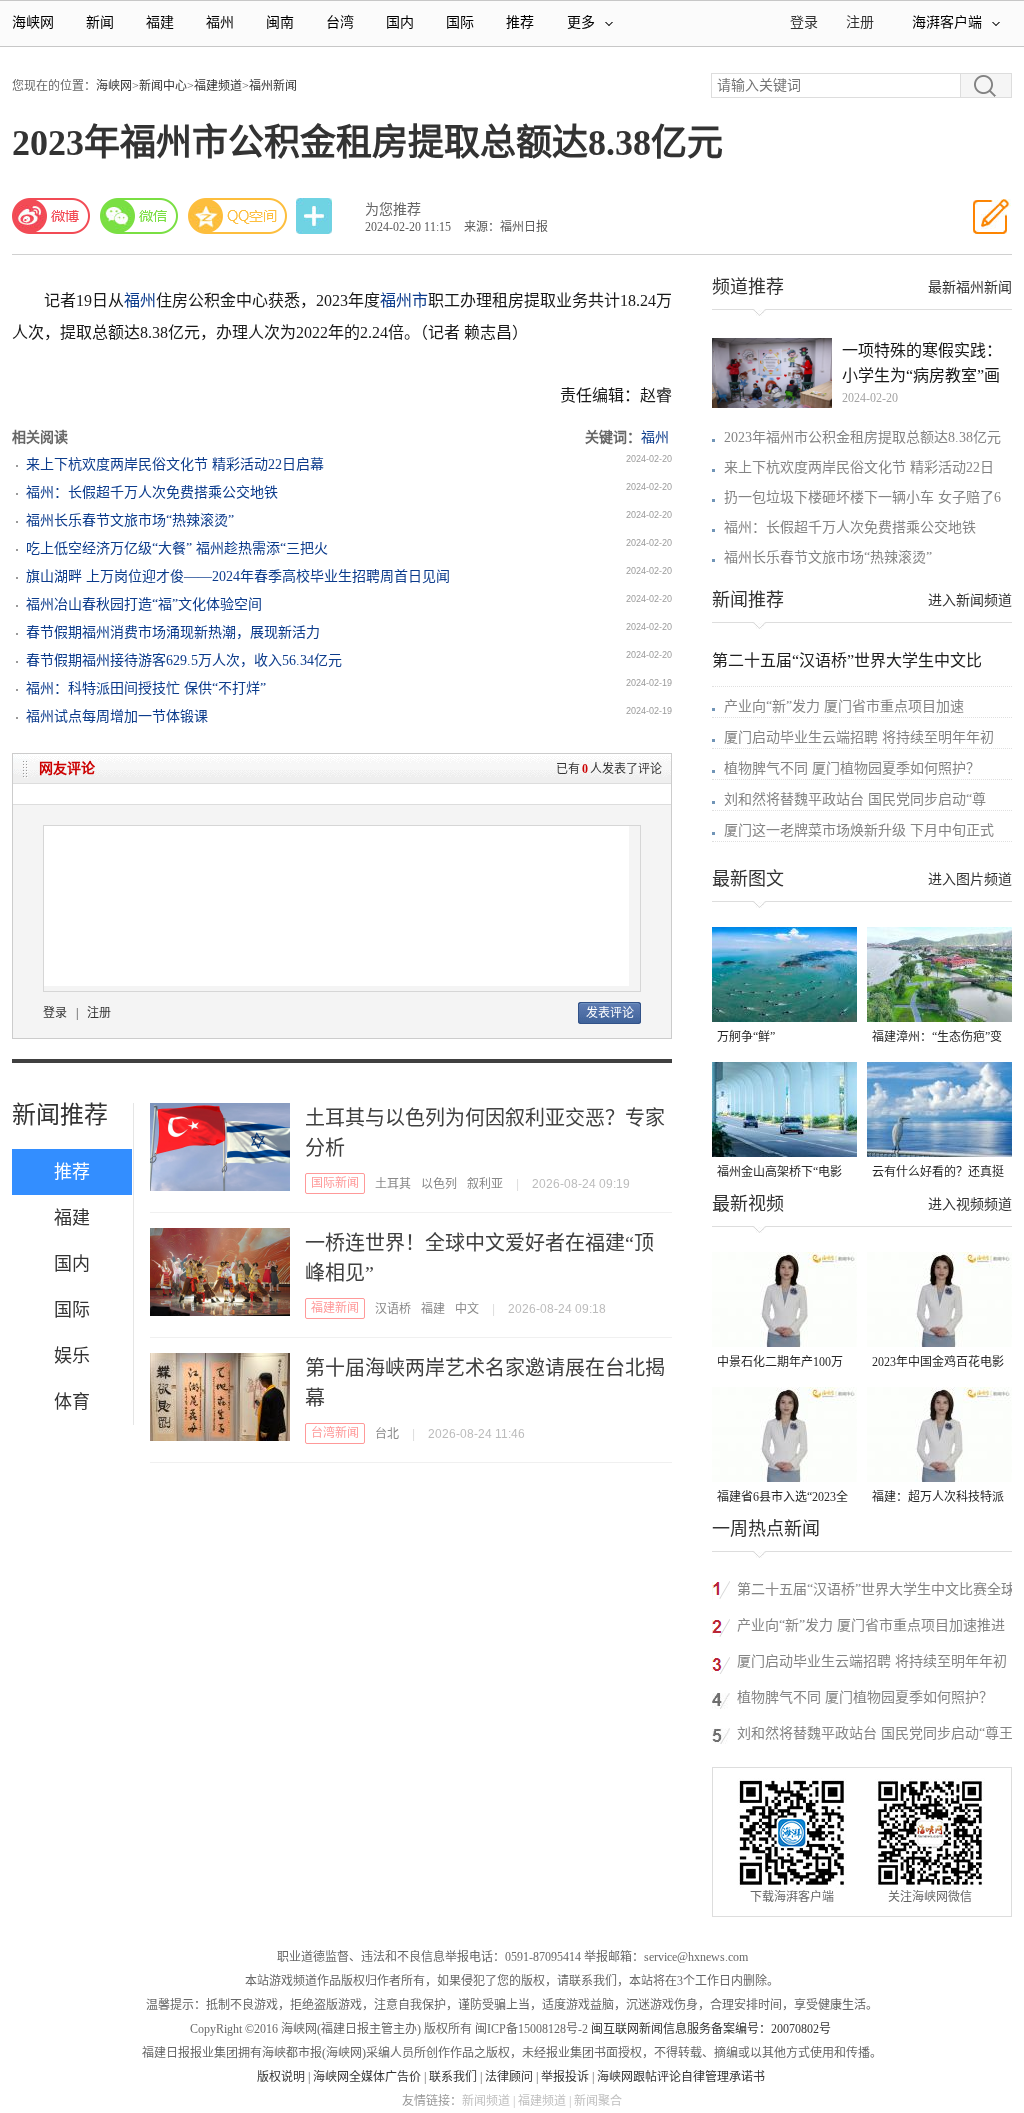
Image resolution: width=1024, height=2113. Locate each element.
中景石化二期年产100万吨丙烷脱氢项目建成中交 (783, 1363)
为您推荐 (393, 209)
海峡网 (33, 22)
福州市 (404, 300)
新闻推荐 (60, 1115)
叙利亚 (485, 1184)
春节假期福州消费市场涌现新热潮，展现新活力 (173, 632)
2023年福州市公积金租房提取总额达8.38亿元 (862, 437)
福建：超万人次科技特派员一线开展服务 (938, 1498)
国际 (460, 22)
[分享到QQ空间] (238, 216)
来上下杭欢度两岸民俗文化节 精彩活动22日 (859, 467)
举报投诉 (565, 2077)
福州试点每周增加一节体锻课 (117, 716)
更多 (581, 22)
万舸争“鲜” (746, 1037)
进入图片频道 (970, 879)
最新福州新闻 (970, 287)
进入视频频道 (970, 1204)
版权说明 (281, 2077)
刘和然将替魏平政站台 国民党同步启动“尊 (855, 799)
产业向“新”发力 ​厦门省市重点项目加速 (844, 706)
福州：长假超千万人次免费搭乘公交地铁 (152, 492)
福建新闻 (335, 1308)
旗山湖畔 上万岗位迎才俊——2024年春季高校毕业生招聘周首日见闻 (238, 576)
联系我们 (453, 2077)
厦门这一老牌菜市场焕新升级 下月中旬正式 (859, 830)
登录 (55, 1013)
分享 (316, 216)
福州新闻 (273, 86)
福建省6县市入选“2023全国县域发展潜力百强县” (782, 1498)
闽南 (280, 22)
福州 (220, 22)
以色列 (439, 1184)
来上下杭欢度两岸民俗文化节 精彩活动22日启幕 (175, 464)
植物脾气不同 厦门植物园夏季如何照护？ (852, 768)
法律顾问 (509, 2077)
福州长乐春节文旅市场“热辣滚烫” (130, 520)
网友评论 (67, 768)
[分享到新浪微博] (51, 216)
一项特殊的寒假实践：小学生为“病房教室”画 (922, 363)
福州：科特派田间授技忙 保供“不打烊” (146, 688)
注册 (860, 22)
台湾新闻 (335, 1433)
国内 (400, 22)
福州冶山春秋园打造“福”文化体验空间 (144, 604)
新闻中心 (163, 86)
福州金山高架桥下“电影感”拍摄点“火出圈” (779, 1173)
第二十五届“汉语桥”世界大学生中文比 (847, 660)
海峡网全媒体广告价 (367, 2077)
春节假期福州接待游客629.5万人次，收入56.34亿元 (184, 660)
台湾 (340, 22)
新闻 (100, 22)
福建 (160, 22)
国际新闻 (335, 1183)
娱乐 (72, 1356)
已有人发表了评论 (609, 769)
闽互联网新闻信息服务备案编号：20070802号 (711, 2029)
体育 (72, 1402)
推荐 (520, 22)
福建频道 (218, 86)
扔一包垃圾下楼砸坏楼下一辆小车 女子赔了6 (862, 497)
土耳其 (393, 1184)
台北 (387, 1434)
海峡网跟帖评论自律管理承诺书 (681, 2077)
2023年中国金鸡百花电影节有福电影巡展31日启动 (938, 1363)
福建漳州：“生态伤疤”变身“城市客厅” (937, 1038)
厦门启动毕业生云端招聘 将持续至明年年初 (859, 737)
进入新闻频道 (970, 600)
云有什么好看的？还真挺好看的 (938, 1173)
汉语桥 (393, 1309)
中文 (467, 1309)
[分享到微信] (139, 216)
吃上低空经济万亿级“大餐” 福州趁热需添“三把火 (177, 548)
